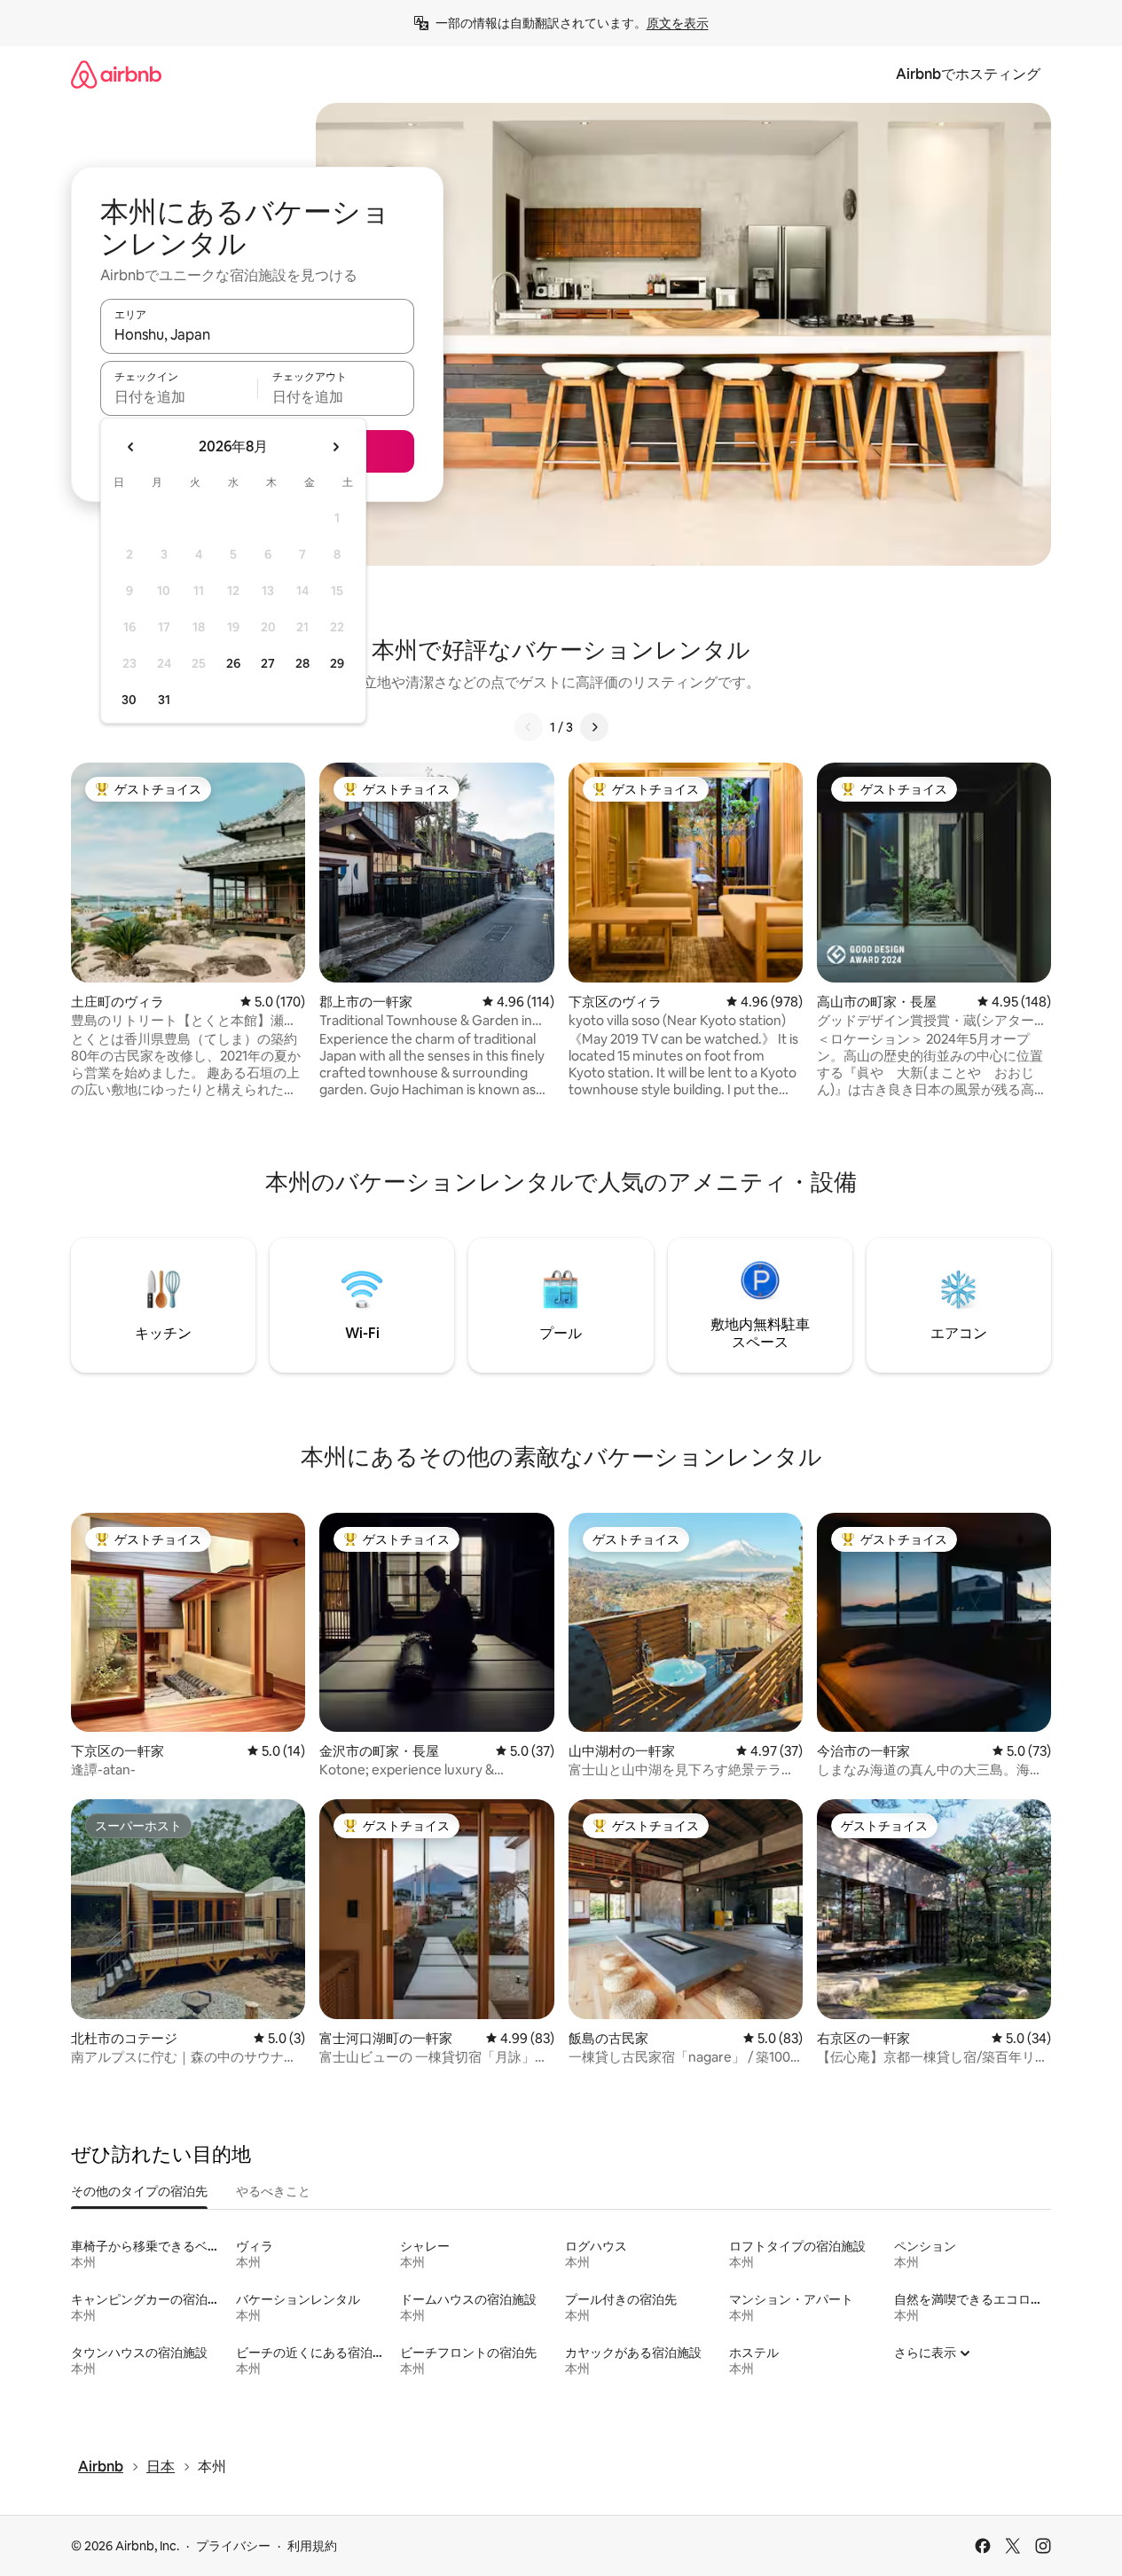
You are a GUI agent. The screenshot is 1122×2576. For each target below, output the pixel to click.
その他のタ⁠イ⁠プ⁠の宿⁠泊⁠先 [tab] (139, 2191)
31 (164, 700)
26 (233, 663)
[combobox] (257, 334)
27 (268, 663)
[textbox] (179, 396)
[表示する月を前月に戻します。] (131, 447)
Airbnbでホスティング (968, 74)
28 (302, 663)
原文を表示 (678, 23)
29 (337, 663)
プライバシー (233, 2546)
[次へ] (594, 727)
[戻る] (529, 727)
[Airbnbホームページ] (116, 74)
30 (129, 700)
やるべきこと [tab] (273, 2191)
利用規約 (312, 2546)
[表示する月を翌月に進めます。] (335, 447)
